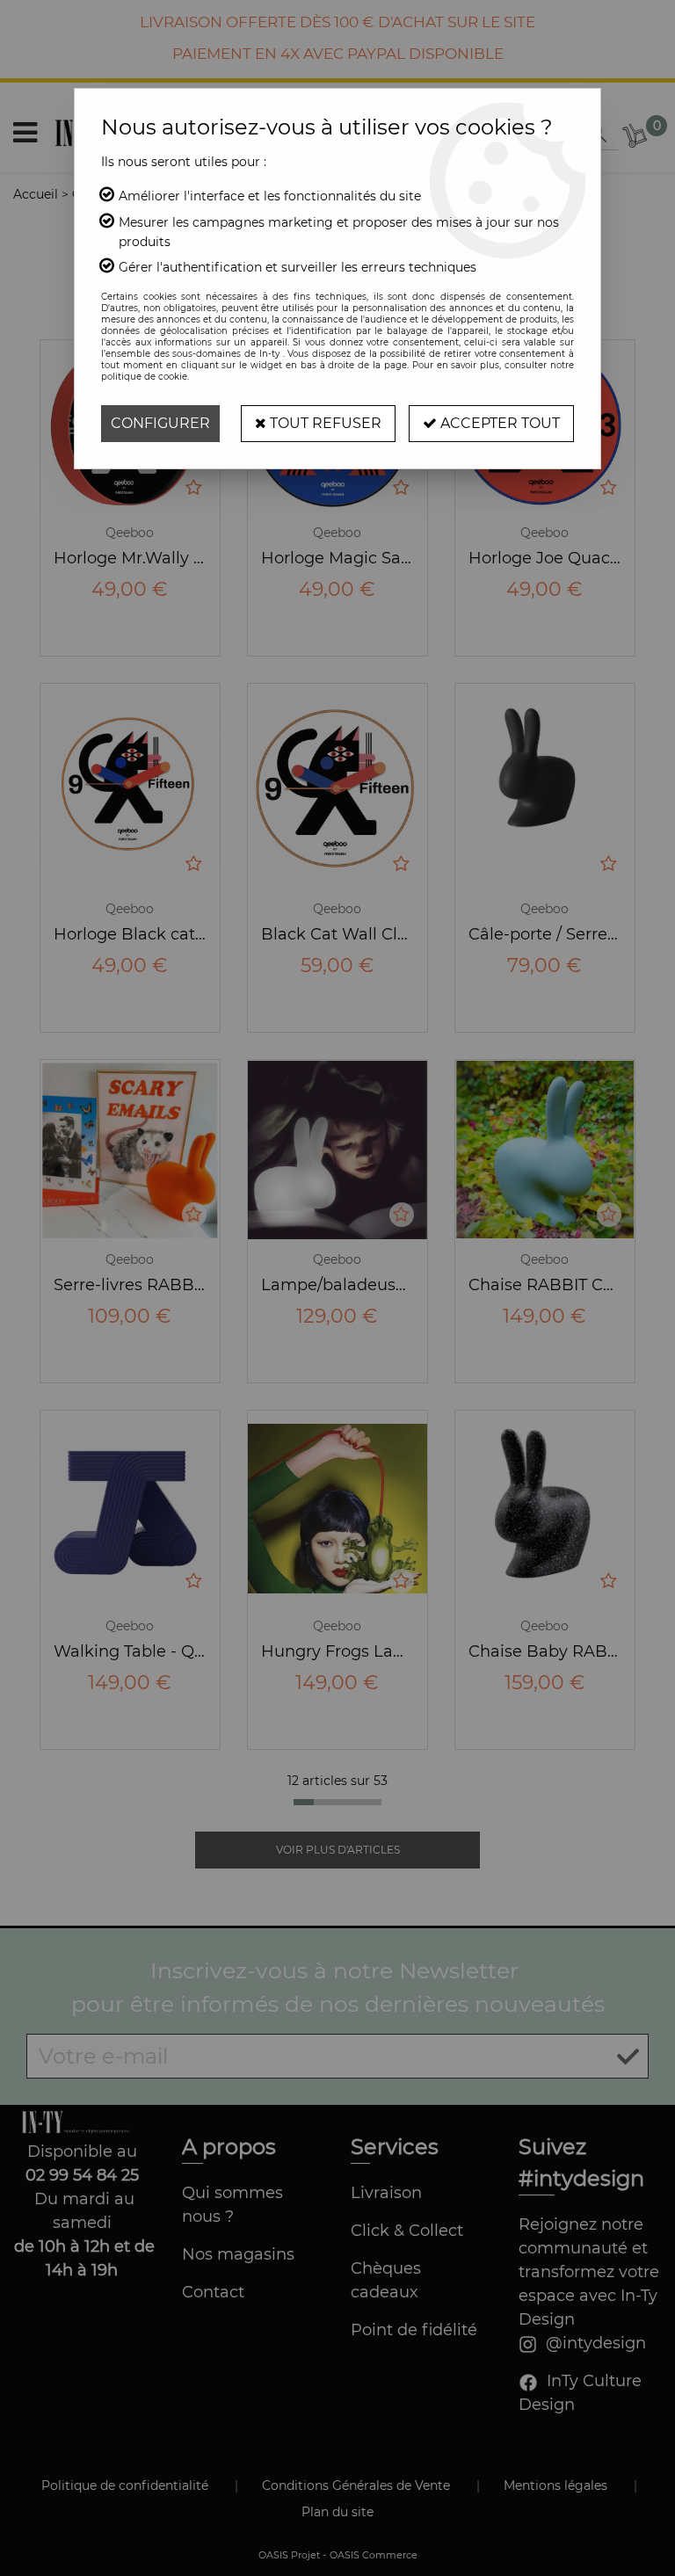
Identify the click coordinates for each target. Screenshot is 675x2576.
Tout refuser (324, 423)
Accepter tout (498, 423)
